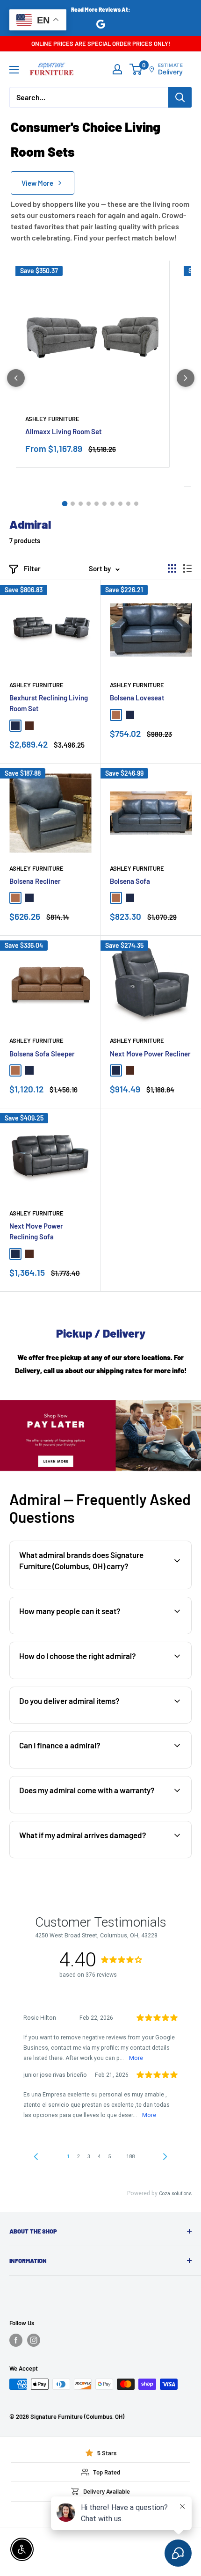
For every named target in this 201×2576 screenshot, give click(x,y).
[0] (136, 69)
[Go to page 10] (136, 504)
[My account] (117, 69)
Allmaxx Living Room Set (64, 431)
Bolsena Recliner (35, 881)
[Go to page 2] (73, 504)
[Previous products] (16, 378)
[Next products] (186, 378)
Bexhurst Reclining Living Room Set (49, 703)
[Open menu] (14, 70)
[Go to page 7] (112, 504)
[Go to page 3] (81, 504)
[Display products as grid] (172, 568)
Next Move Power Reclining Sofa (36, 1231)
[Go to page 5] (97, 504)
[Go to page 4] (89, 504)
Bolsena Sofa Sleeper (42, 1054)
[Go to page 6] (104, 504)
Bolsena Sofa (130, 881)
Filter (32, 568)
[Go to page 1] (65, 503)
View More (37, 183)
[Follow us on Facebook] (16, 2340)
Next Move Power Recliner (150, 1054)
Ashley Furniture (52, 419)
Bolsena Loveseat (137, 698)
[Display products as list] (187, 568)
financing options (87, 1767)
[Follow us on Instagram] (34, 2340)
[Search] (180, 97)
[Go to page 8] (120, 504)
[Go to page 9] (128, 504)
